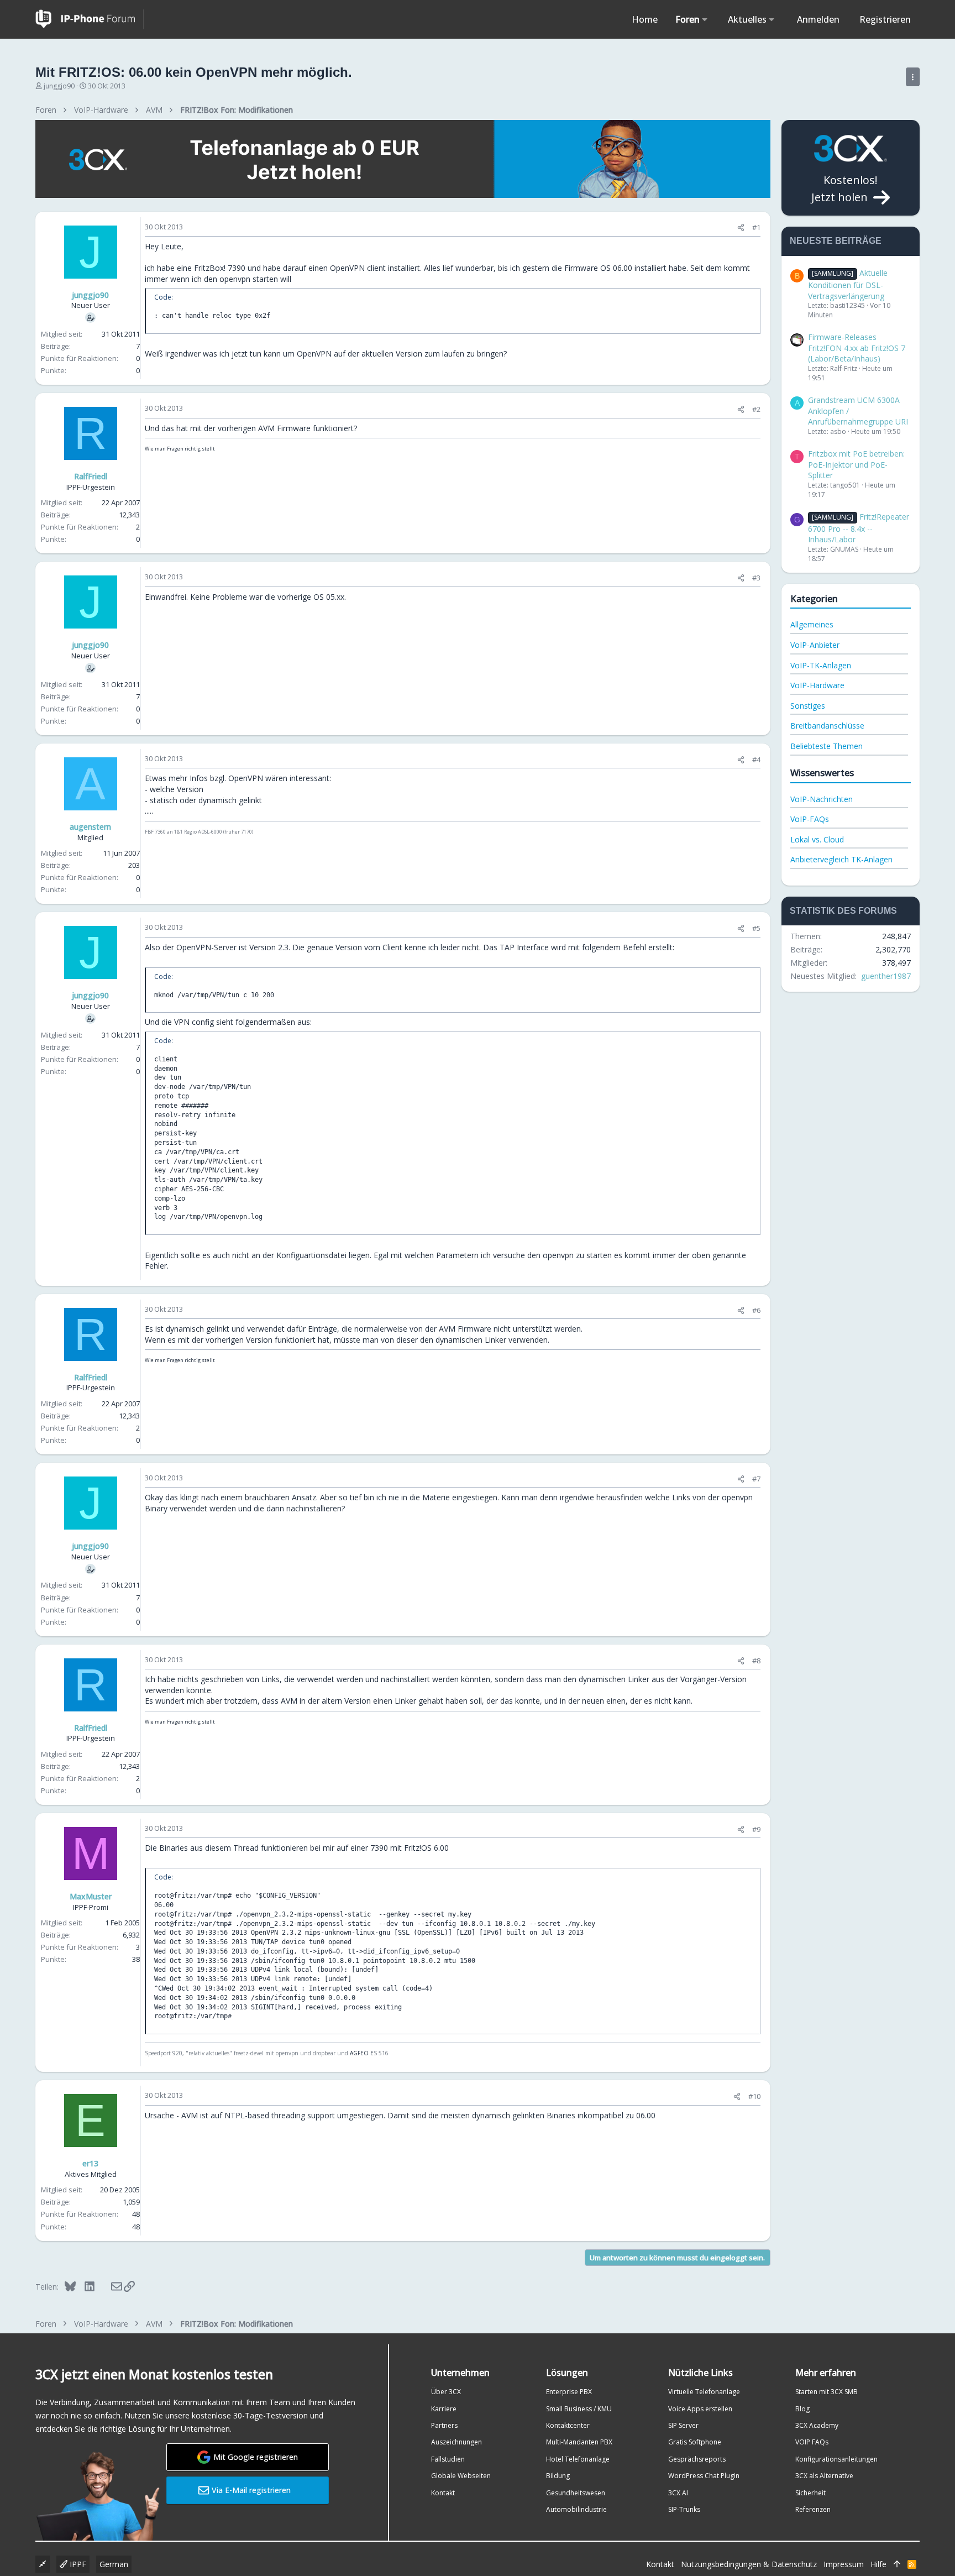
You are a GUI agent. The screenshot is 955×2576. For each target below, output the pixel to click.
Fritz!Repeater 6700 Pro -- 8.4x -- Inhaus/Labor (859, 528)
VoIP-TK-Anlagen (821, 665)
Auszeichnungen (456, 2442)
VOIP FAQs (812, 2442)
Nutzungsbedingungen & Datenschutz (749, 2564)
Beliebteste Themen (827, 746)
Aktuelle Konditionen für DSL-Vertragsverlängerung (848, 284)
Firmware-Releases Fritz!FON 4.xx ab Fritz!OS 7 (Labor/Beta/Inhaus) (857, 348)
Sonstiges (808, 706)
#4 (756, 760)
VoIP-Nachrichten (822, 799)
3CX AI (678, 2493)
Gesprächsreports (697, 2459)
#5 (756, 928)
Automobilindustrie (576, 2509)
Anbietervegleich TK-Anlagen (841, 859)
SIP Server (683, 2425)
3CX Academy (817, 2425)
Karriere (444, 2409)
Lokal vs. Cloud (817, 839)
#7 (756, 1479)
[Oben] (897, 2564)
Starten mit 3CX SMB (827, 2392)
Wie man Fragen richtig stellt (180, 449)
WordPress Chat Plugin (704, 2476)
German (114, 2564)
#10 (754, 2096)
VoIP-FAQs (810, 819)
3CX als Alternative (824, 2476)
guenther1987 (886, 976)
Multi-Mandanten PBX (579, 2442)
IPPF (77, 2564)
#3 (756, 578)
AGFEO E (362, 2053)
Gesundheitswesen (576, 2493)
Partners (444, 2425)
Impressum (844, 2564)
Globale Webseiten (461, 2476)
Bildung (558, 2476)
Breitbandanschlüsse (827, 726)
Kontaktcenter (568, 2425)
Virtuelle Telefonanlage (704, 2392)
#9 (756, 1829)
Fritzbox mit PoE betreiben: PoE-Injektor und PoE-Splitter (856, 464)
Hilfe (878, 2564)
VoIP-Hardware (817, 685)
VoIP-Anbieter (815, 645)
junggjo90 (59, 86)
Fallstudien (448, 2459)
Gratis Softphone (695, 2442)
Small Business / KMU (579, 2409)
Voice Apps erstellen (700, 2409)
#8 (756, 1661)
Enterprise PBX (569, 2392)
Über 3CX (446, 2392)
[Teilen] (741, 227)
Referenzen (813, 2509)
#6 (756, 1310)
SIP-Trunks (684, 2509)
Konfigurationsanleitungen (836, 2459)
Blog (802, 2409)
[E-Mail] (109, 2286)
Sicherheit (810, 2493)
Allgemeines (812, 624)
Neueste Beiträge (836, 241)
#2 (756, 409)
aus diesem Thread (224, 1848)
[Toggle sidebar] (913, 77)
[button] (705, 19)
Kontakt (443, 2493)
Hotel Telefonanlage (578, 2459)
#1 (756, 227)
